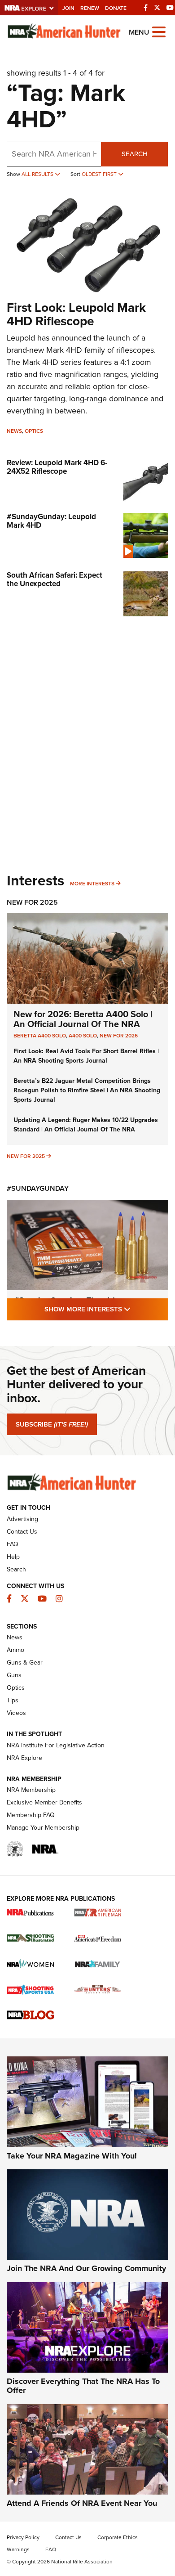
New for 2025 (26, 1156)
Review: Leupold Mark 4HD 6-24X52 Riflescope (57, 467)
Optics (34, 431)
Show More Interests (106, 1309)
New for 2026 (119, 1036)
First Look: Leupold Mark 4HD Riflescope (76, 314)
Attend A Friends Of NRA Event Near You (82, 2503)
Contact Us (22, 1532)
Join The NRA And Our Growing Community (86, 2268)
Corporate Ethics (118, 2537)
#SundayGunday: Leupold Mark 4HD (51, 521)
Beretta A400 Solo (40, 1036)
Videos (16, 1713)
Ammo (15, 1650)
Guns (14, 1675)
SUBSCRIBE (52, 1424)
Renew (90, 8)
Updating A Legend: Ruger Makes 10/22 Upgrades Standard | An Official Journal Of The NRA (86, 1125)
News (14, 431)
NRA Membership (31, 1790)
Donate (116, 8)
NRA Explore (24, 1758)
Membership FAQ (31, 1815)
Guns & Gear (25, 1663)
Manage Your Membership (43, 1828)
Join (68, 8)
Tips (13, 1700)
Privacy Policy (23, 2537)
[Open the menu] (159, 31)
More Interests (92, 884)
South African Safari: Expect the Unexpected (55, 579)
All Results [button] (38, 174)
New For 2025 (32, 902)
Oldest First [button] (100, 174)
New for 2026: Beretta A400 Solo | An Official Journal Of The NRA (83, 1019)
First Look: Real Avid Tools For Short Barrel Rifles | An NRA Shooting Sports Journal (86, 1056)
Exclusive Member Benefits (44, 1802)
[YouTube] (170, 8)
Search (135, 154)
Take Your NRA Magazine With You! (72, 2156)
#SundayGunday (38, 1188)
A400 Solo (83, 1036)
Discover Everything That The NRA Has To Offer (83, 2386)
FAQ (13, 1544)
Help (13, 1557)
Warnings (18, 2549)
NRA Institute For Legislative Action (56, 1745)
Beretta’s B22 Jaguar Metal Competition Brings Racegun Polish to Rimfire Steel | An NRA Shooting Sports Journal (87, 1090)
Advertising (22, 1519)
